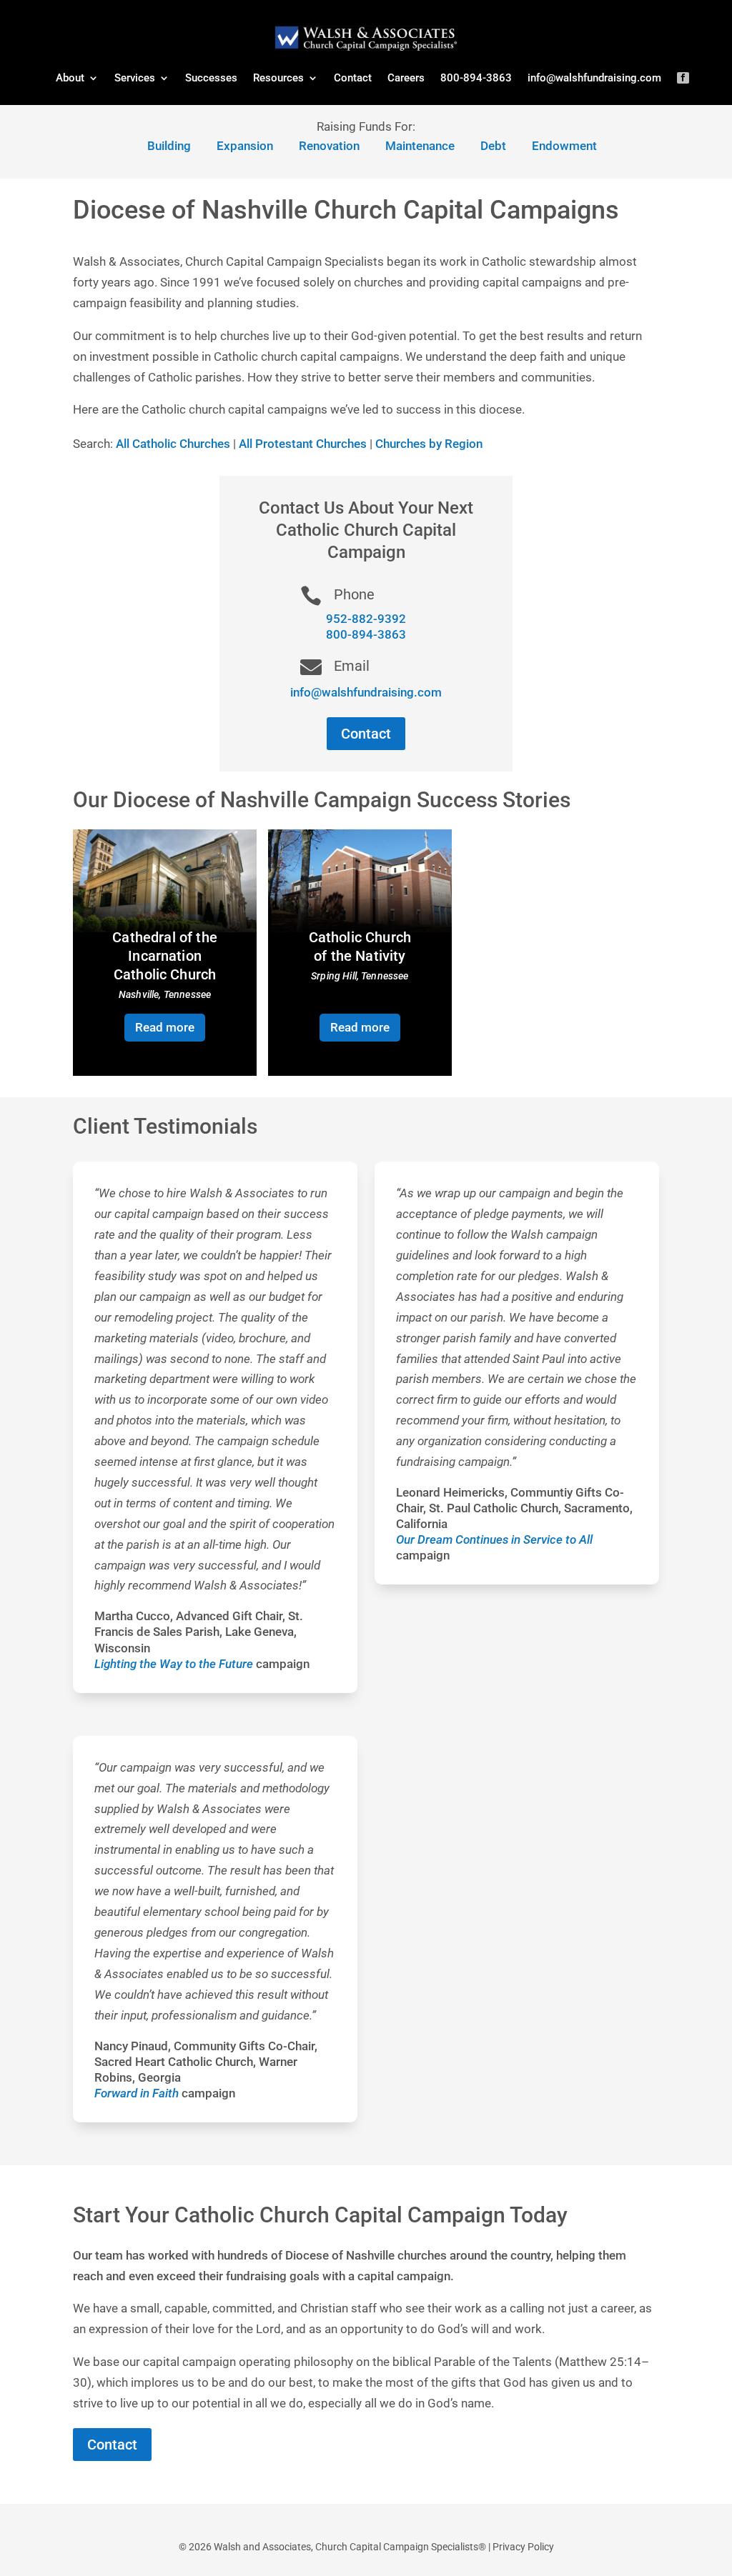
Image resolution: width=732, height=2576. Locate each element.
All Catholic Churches (173, 444)
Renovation (329, 146)
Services (135, 78)
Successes (211, 78)
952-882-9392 (366, 619)
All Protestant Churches (303, 444)
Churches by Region (429, 444)
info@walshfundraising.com (594, 78)
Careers (406, 78)
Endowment (564, 146)
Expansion (245, 146)
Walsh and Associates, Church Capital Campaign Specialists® (350, 2547)
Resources (278, 78)
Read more (165, 1027)
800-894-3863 (476, 78)
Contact (353, 78)
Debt (493, 146)
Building (169, 146)
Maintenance (420, 146)
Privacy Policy (523, 2547)
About (70, 78)
